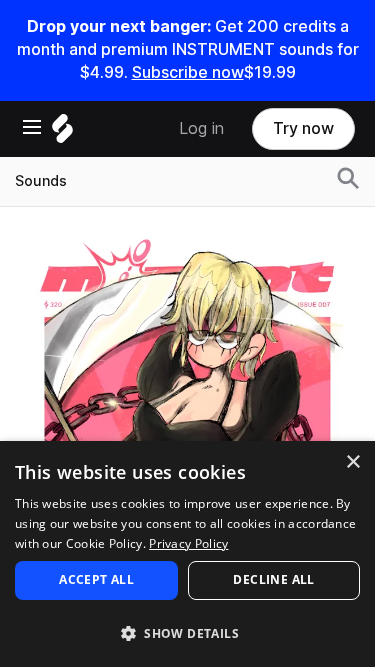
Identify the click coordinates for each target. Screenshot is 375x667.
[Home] (62, 133)
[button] (187, 632)
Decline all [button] (273, 579)
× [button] (352, 462)
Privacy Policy (188, 543)
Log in (201, 128)
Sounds (41, 181)
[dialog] (187, 554)
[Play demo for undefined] (188, 392)
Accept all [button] (96, 579)
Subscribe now (188, 72)
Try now (303, 128)
